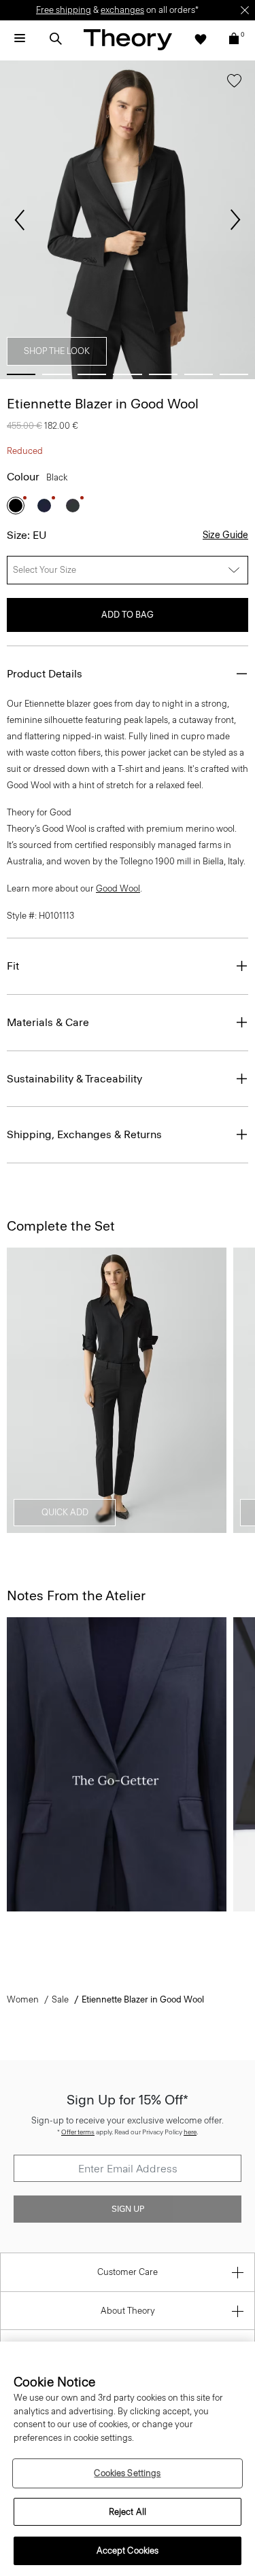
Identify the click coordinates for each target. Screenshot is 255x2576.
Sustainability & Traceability (74, 1079)
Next (235, 220)
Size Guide (225, 535)
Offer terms (78, 2132)
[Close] (245, 10)
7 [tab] (234, 374)
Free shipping (64, 10)
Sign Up (128, 2209)
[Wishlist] (201, 39)
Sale (60, 1999)
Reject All (128, 2512)
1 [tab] (21, 374)
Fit (13, 966)
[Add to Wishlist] (234, 84)
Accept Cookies (128, 2551)
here (190, 2132)
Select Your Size (45, 570)
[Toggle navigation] (20, 39)
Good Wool (118, 888)
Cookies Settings (127, 2473)
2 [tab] (56, 374)
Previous (20, 220)
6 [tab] (199, 374)
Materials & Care (48, 1022)
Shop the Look (57, 351)
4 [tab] (127, 374)
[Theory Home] (128, 39)
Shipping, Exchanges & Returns (84, 1134)
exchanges (122, 10)
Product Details (45, 674)
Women (23, 1999)
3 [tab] (92, 374)
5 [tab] (163, 374)
